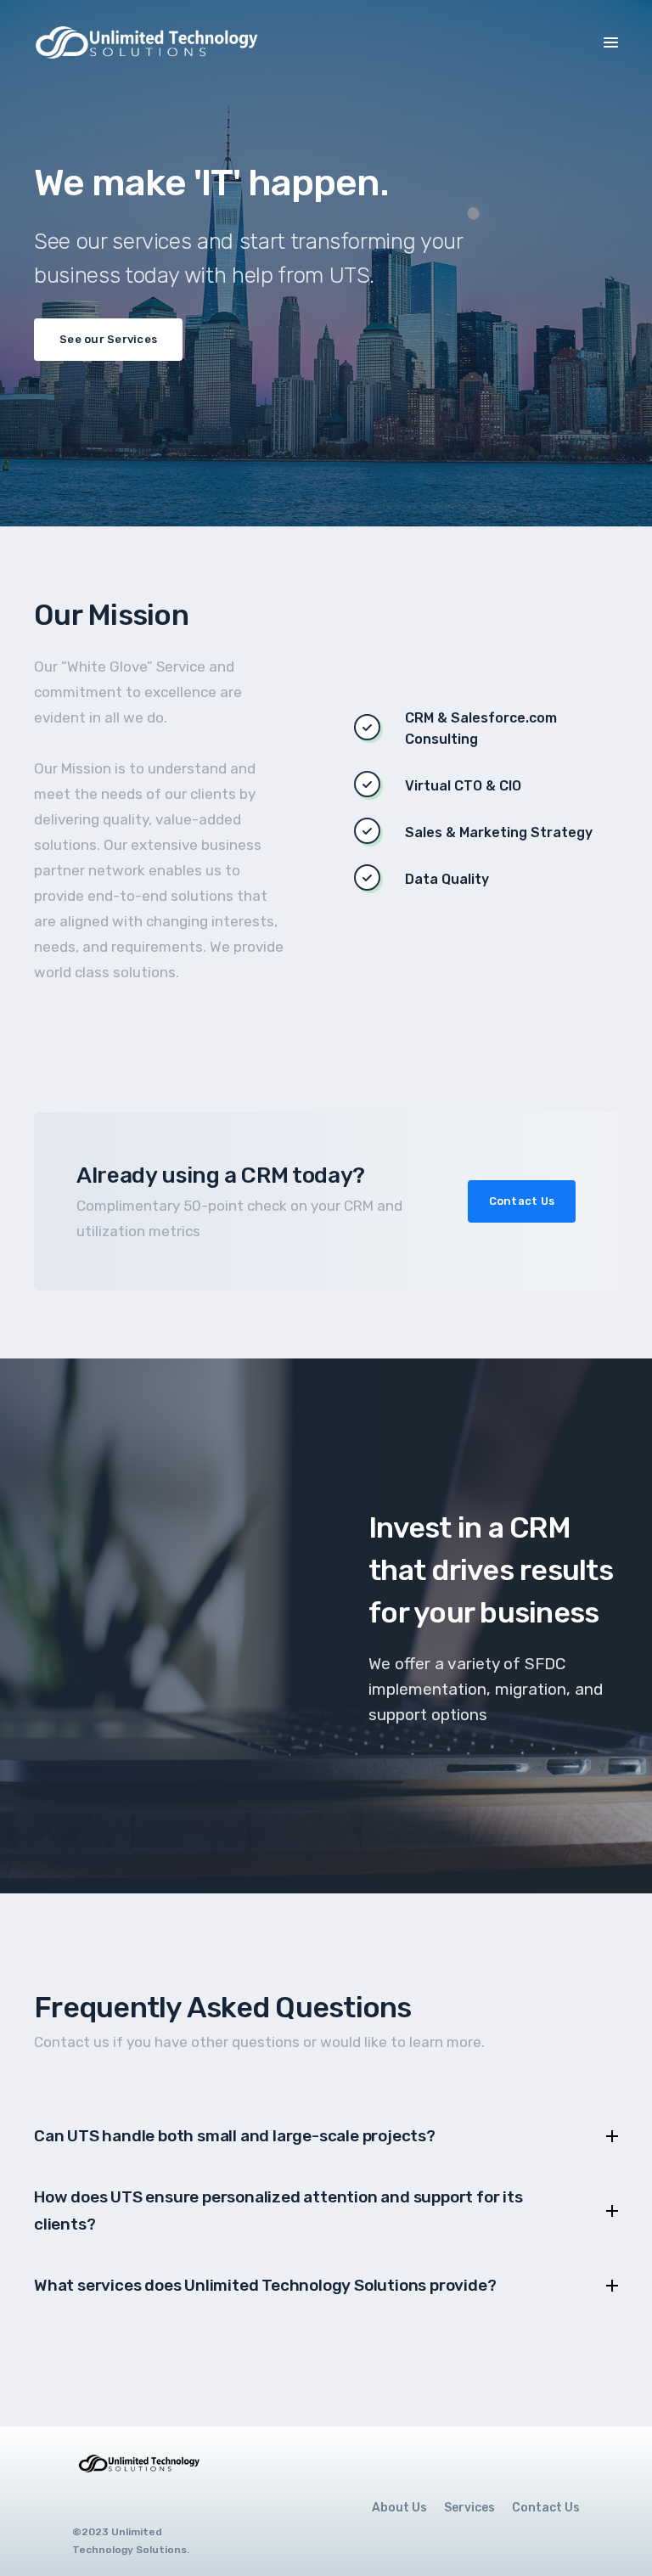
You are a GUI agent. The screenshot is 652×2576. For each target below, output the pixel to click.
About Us (399, 2508)
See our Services (108, 339)
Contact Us (522, 1201)
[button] (611, 41)
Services (469, 2508)
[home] (151, 42)
